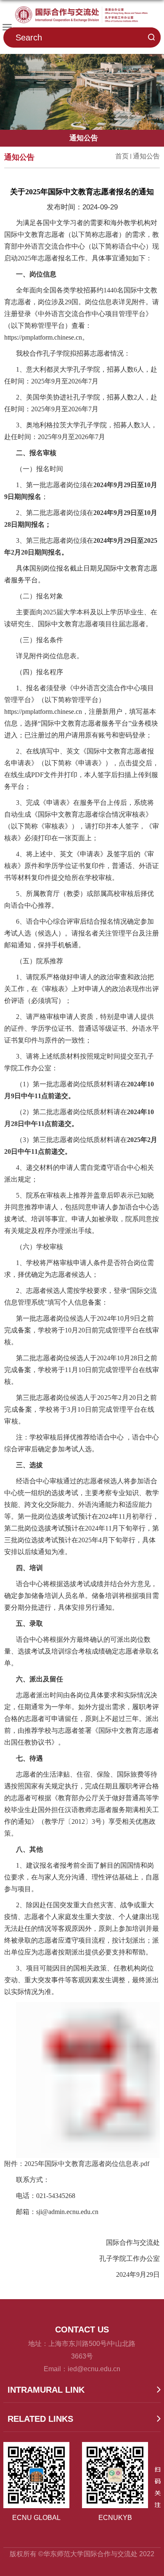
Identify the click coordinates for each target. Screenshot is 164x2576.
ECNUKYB (115, 2518)
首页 (122, 156)
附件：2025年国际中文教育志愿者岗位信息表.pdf (77, 2164)
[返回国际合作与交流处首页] (82, 15)
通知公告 (146, 156)
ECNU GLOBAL (36, 2518)
